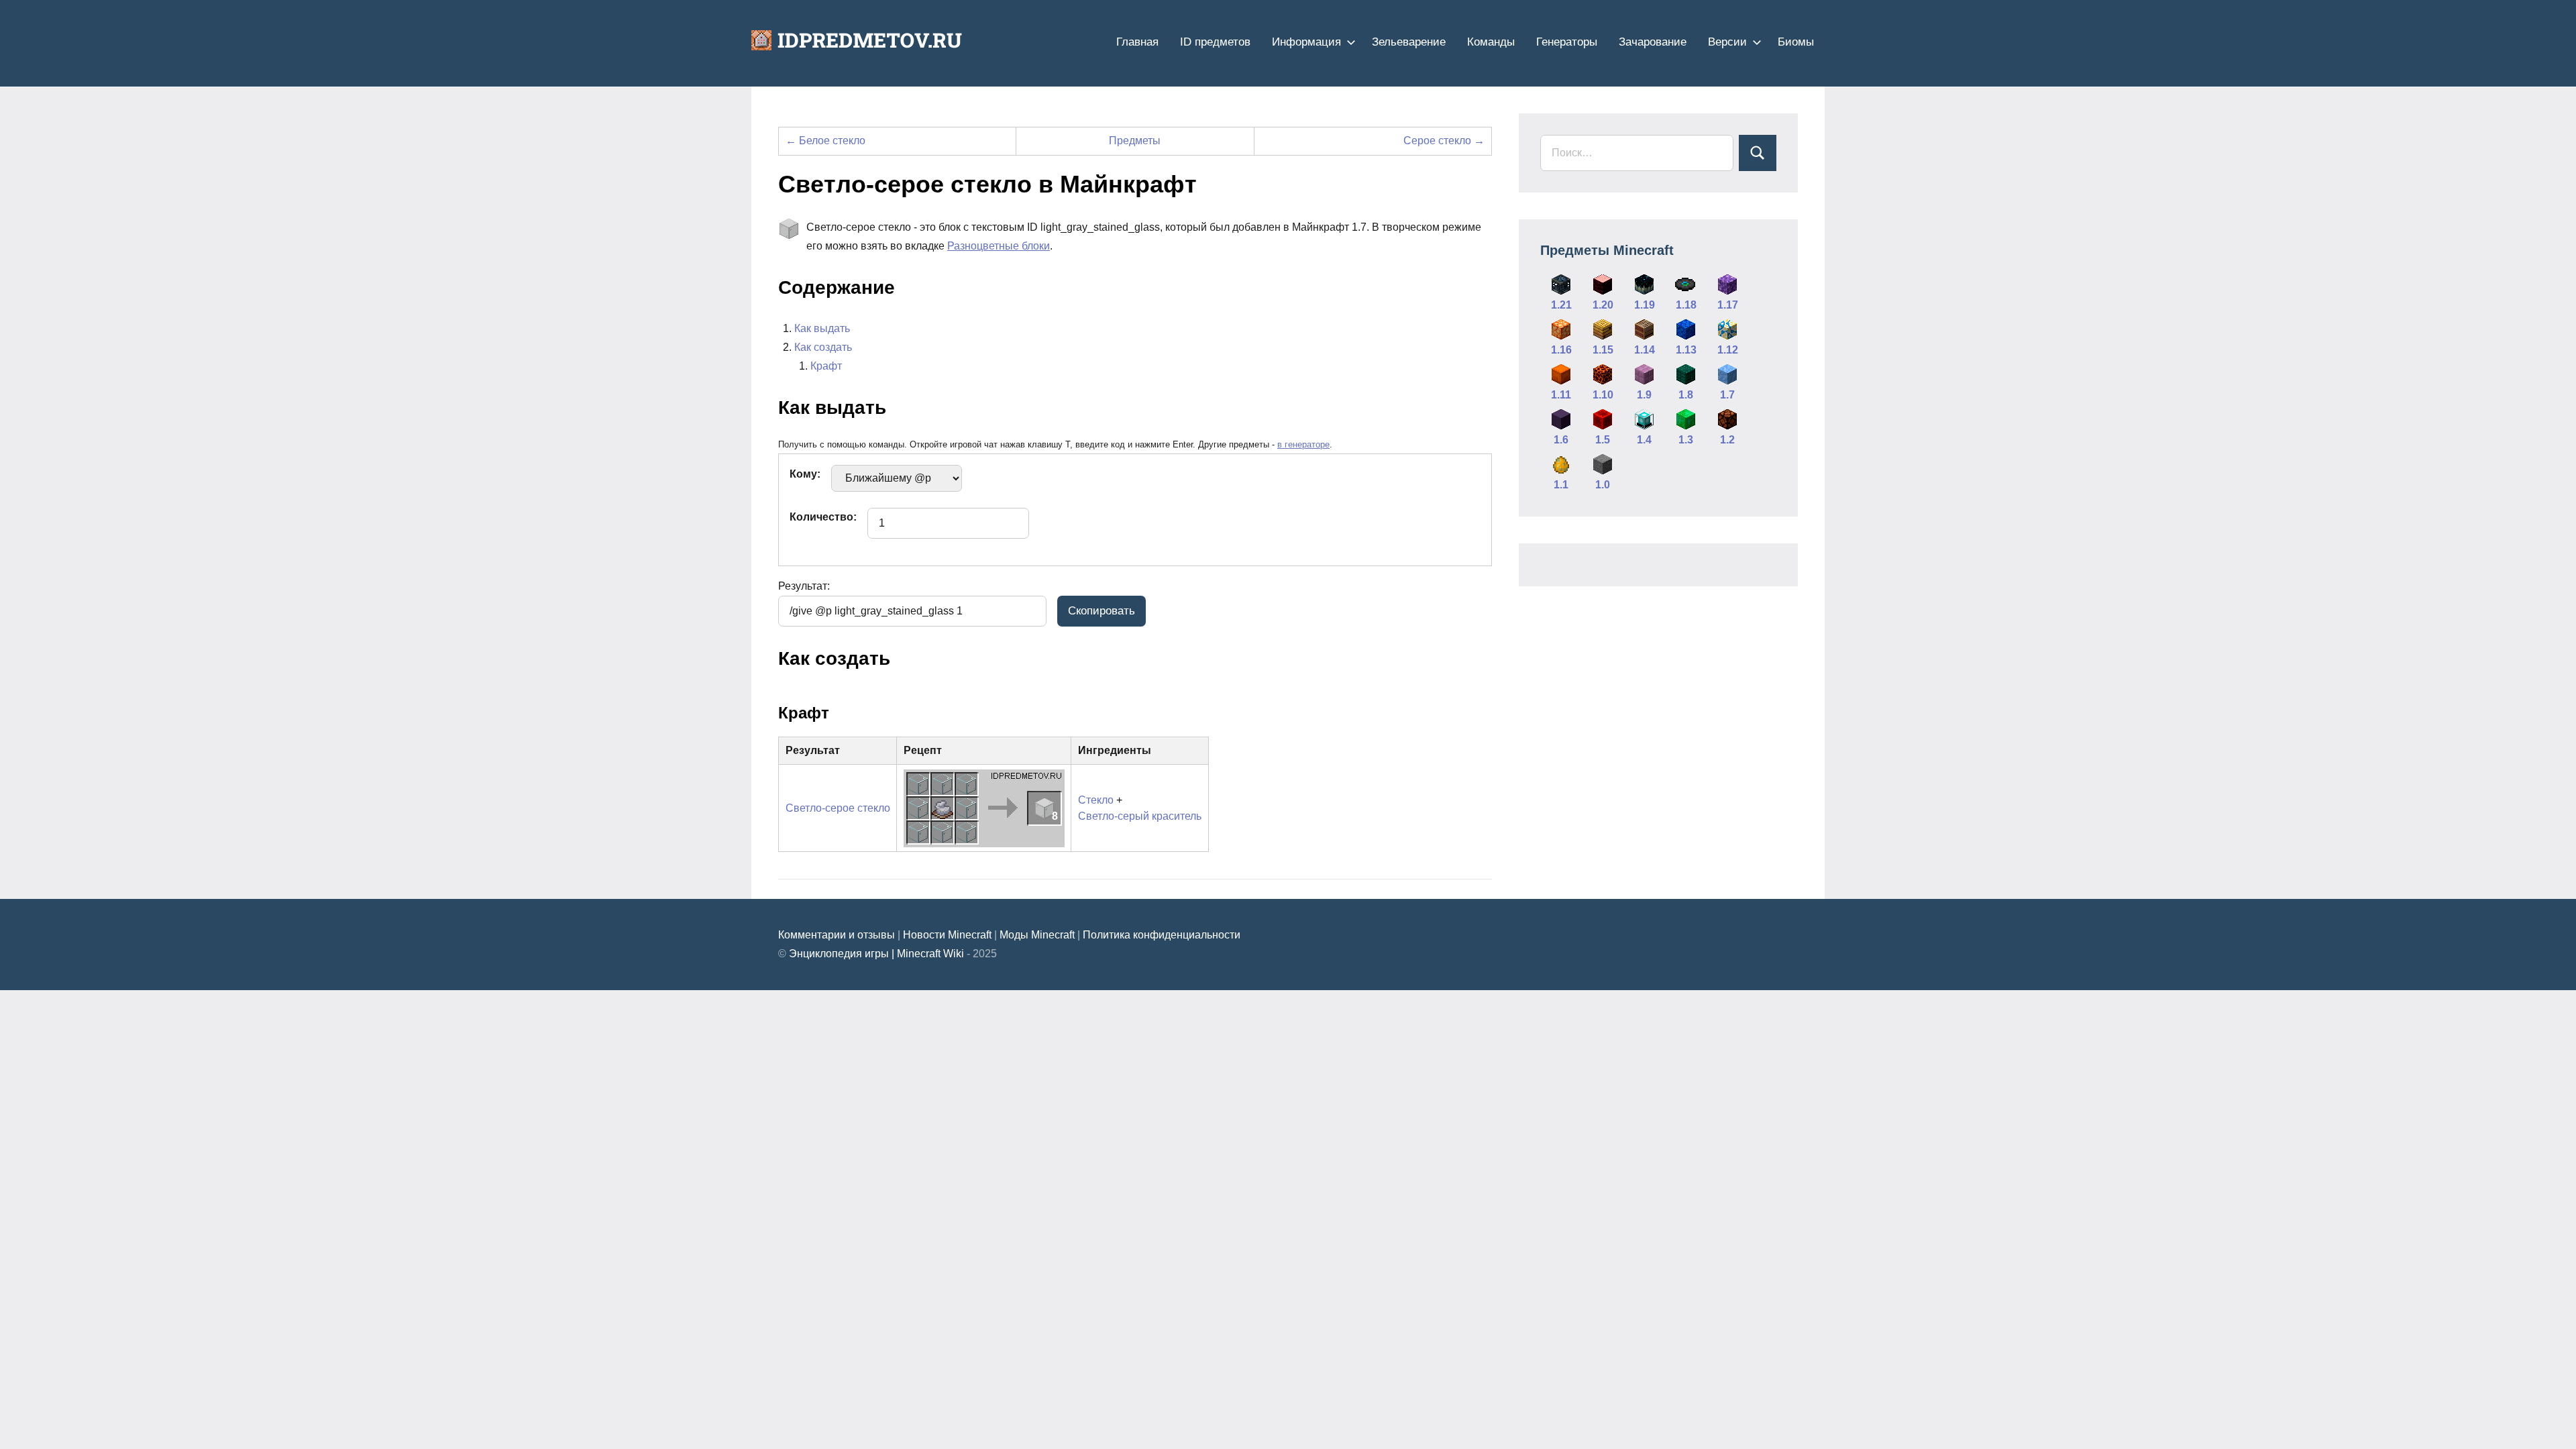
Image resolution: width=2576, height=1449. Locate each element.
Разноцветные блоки (999, 246)
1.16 (1561, 350)
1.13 (1686, 350)
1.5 (1603, 440)
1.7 (1727, 395)
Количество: (823, 517)
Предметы (1135, 141)
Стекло (1096, 800)
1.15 (1603, 350)
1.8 (1686, 395)
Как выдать (822, 328)
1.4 (1644, 440)
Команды (1491, 42)
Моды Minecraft (1037, 935)
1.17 (1728, 305)
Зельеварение (1409, 42)
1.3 (1686, 440)
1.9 (1644, 395)
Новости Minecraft (947, 935)
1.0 (1603, 485)
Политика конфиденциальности (1162, 935)
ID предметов (1215, 42)
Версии (1727, 42)
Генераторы (1567, 42)
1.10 (1603, 395)
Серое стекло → (1444, 141)
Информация (1306, 42)
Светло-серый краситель (1140, 816)
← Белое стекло (825, 141)
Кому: (805, 474)
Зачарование (1653, 42)
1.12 (1728, 350)
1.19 (1645, 305)
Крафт (826, 366)
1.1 (1561, 485)
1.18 (1686, 305)
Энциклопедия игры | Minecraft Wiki (876, 954)
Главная (1137, 42)
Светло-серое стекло (838, 808)
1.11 (1561, 395)
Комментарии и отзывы (837, 935)
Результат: (804, 586)
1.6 (1561, 440)
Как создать (823, 347)
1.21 (1561, 305)
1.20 (1603, 305)
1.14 (1645, 350)
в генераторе (1303, 444)
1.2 (1727, 440)
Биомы (1796, 42)
